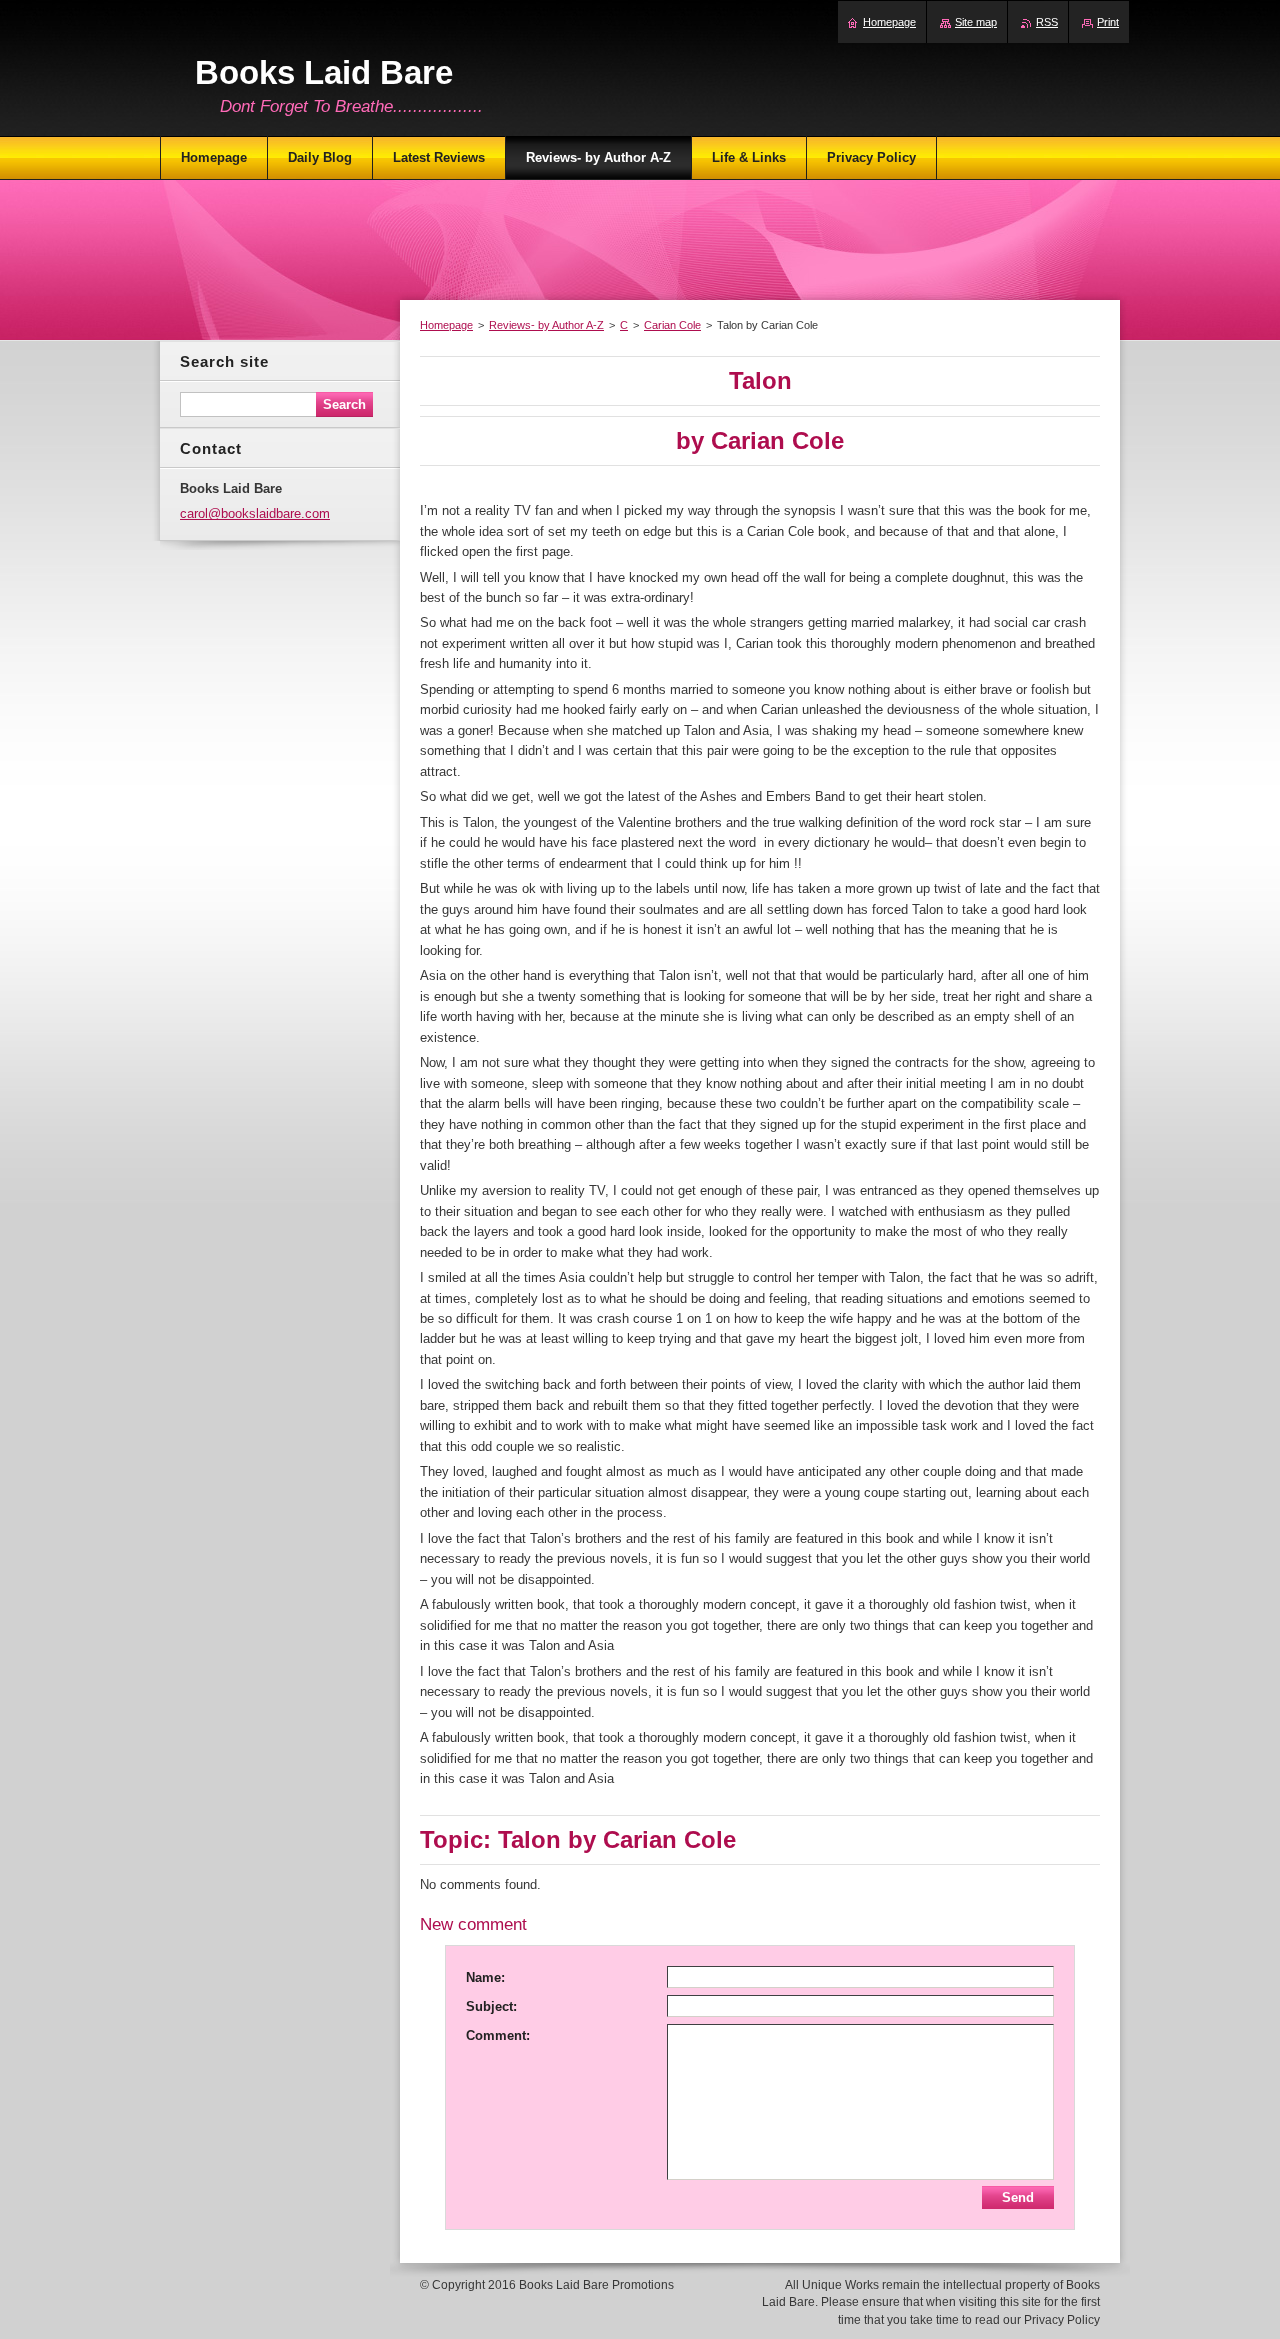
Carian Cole (672, 325)
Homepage (446, 325)
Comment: (498, 2035)
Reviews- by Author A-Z (546, 325)
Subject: (491, 2006)
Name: (485, 1977)
